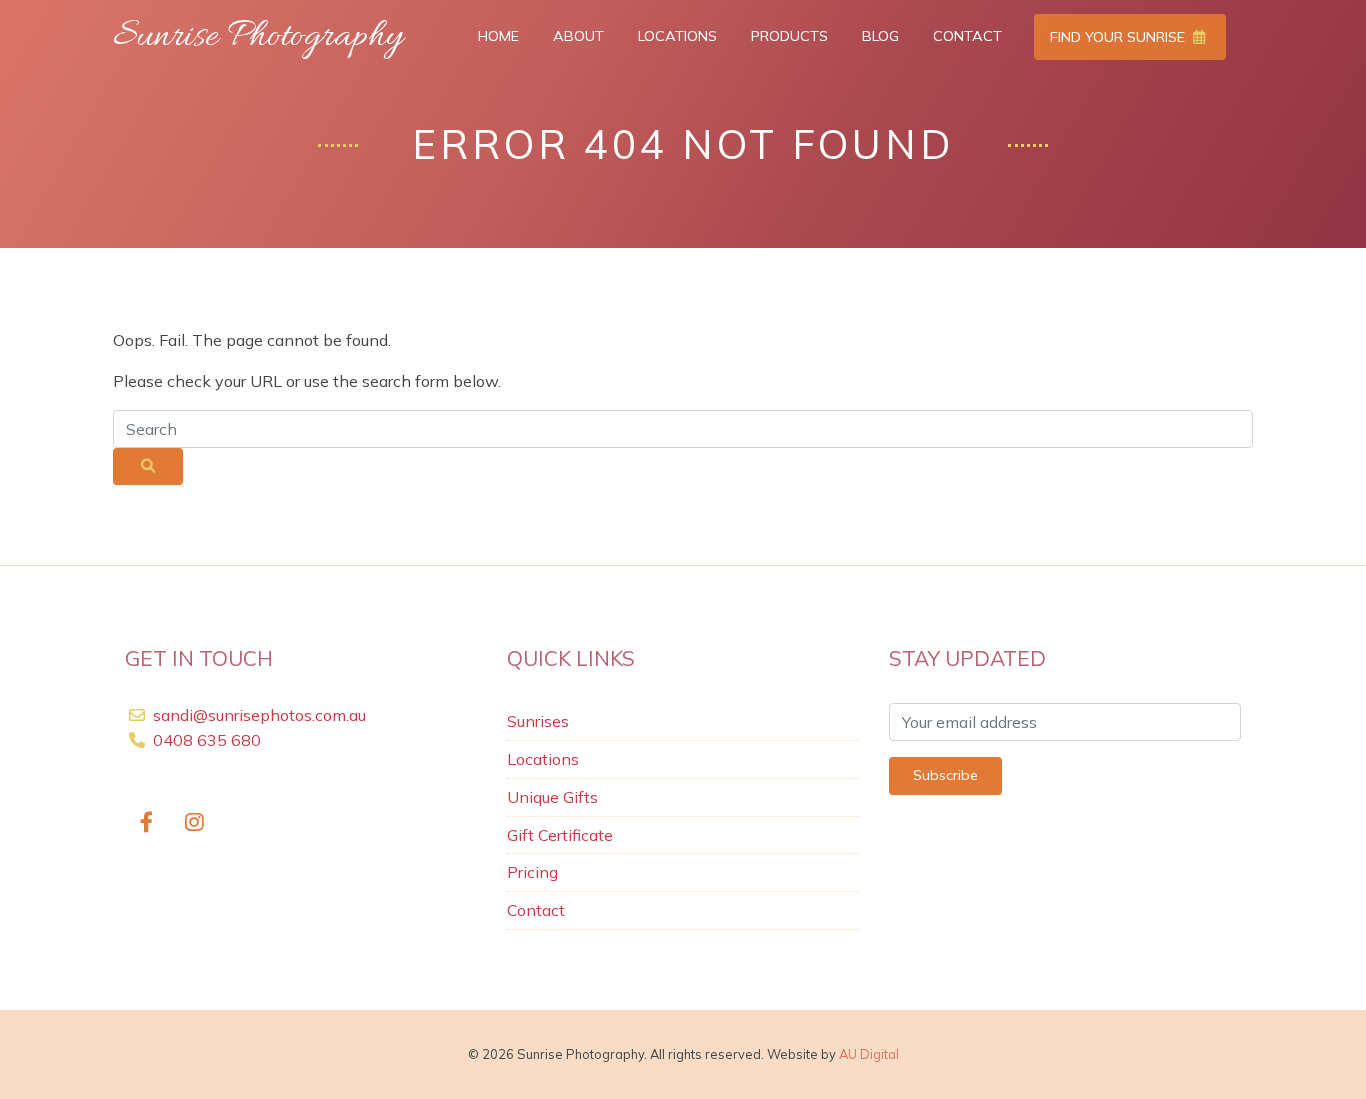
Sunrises (538, 721)
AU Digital (869, 1054)
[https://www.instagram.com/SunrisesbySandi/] (195, 822)
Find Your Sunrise (1119, 37)
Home (498, 36)
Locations (677, 36)
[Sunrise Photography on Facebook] (146, 822)
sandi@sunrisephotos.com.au (259, 715)
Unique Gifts (552, 797)
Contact (967, 36)
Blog (880, 36)
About (578, 36)
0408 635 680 (205, 740)
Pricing (532, 872)
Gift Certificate (560, 835)
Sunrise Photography (258, 37)
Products (789, 36)
